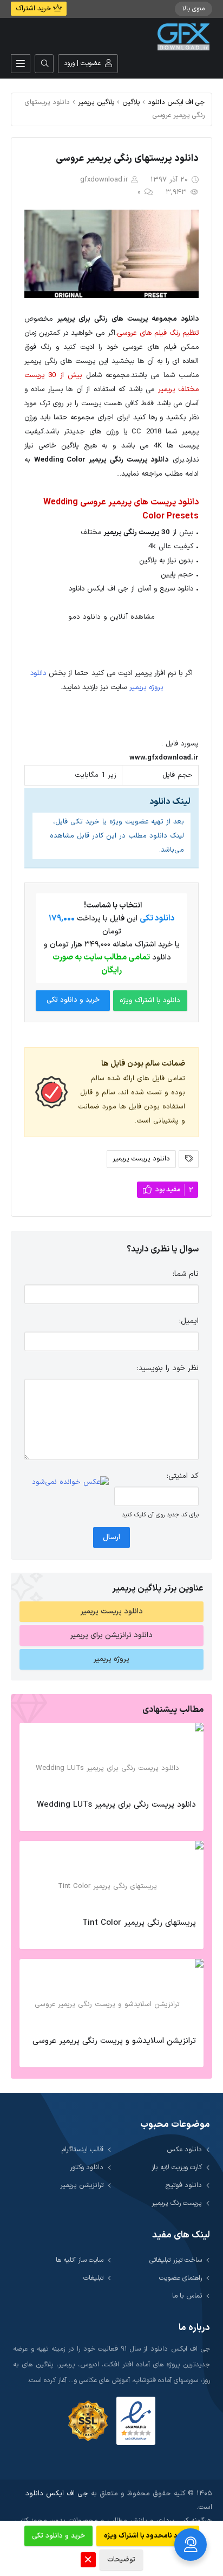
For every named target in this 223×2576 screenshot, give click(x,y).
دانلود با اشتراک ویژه (150, 1001)
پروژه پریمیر (111, 1659)
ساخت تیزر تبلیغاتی (176, 2260)
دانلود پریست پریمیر (141, 1159)
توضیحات (121, 2560)
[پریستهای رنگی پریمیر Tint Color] (111, 1876)
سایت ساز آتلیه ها (80, 2260)
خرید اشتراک (34, 9)
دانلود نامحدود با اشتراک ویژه (148, 2536)
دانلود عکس (184, 2149)
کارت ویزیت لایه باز (177, 2167)
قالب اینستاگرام (83, 2149)
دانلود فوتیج (184, 2185)
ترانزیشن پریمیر (82, 2185)
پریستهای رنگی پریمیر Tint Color (139, 1923)
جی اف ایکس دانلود (176, 102)
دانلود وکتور (87, 2167)
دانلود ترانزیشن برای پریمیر (111, 1635)
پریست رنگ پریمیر (177, 2203)
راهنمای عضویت (181, 2278)
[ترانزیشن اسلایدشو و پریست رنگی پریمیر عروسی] (111, 1994)
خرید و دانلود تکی (73, 1000)
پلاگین (131, 102)
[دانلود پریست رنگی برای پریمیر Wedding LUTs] (111, 1758)
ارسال (111, 1537)
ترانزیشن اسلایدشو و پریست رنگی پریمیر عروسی (114, 2041)
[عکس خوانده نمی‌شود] (70, 1482)
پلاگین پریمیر (96, 102)
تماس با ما (187, 2296)
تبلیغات (93, 2278)
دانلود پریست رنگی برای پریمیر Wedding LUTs (116, 1805)
